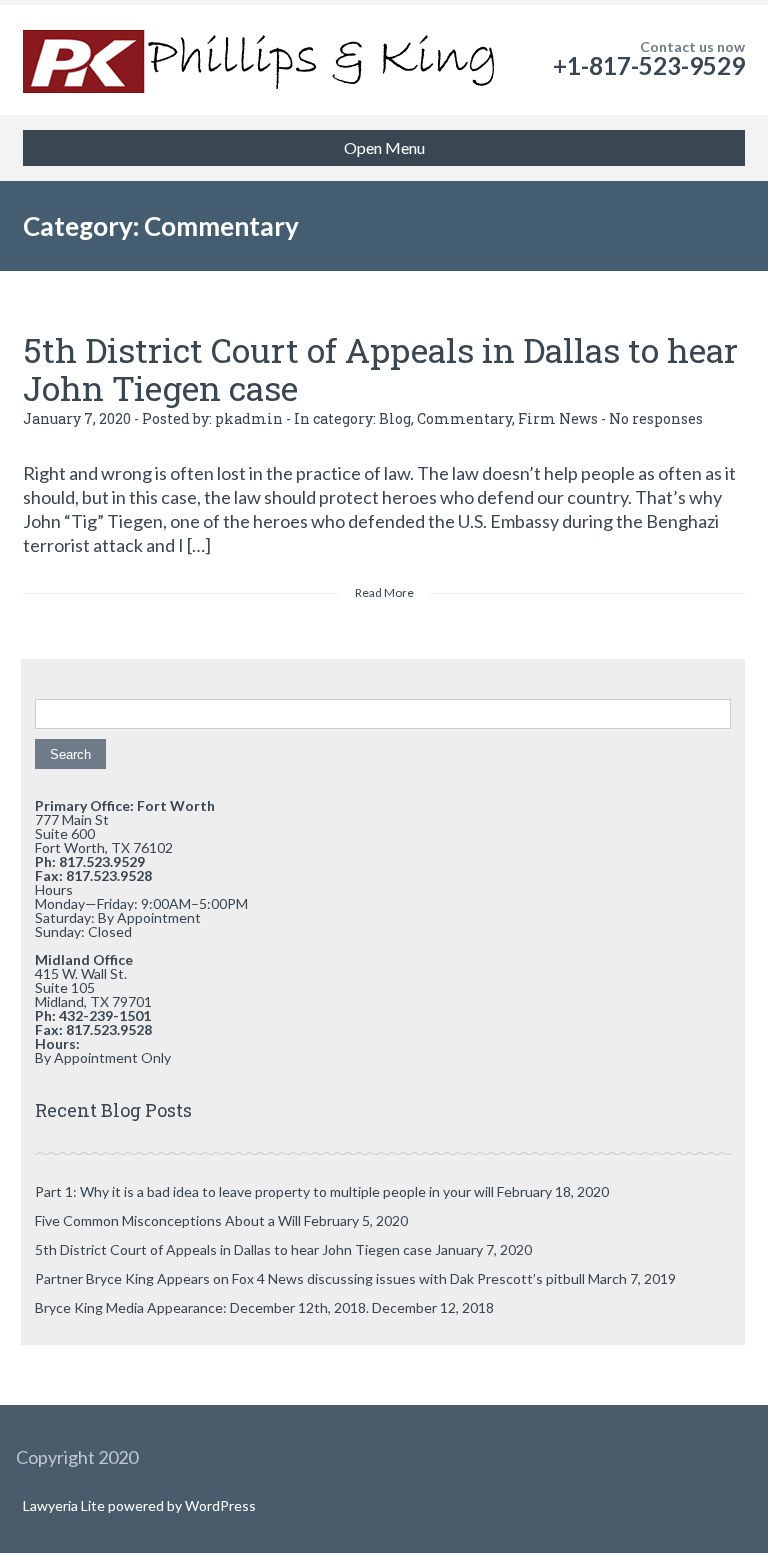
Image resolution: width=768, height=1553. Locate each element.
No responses (656, 418)
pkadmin (249, 418)
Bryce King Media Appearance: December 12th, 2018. (202, 1307)
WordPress (219, 1505)
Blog (395, 418)
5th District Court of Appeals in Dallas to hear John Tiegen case (380, 368)
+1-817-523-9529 (649, 65)
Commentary (464, 418)
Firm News (558, 418)
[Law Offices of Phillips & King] (263, 60)
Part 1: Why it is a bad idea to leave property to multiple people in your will (264, 1191)
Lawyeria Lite (65, 1505)
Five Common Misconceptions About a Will (168, 1220)
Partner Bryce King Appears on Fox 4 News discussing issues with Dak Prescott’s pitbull (310, 1278)
